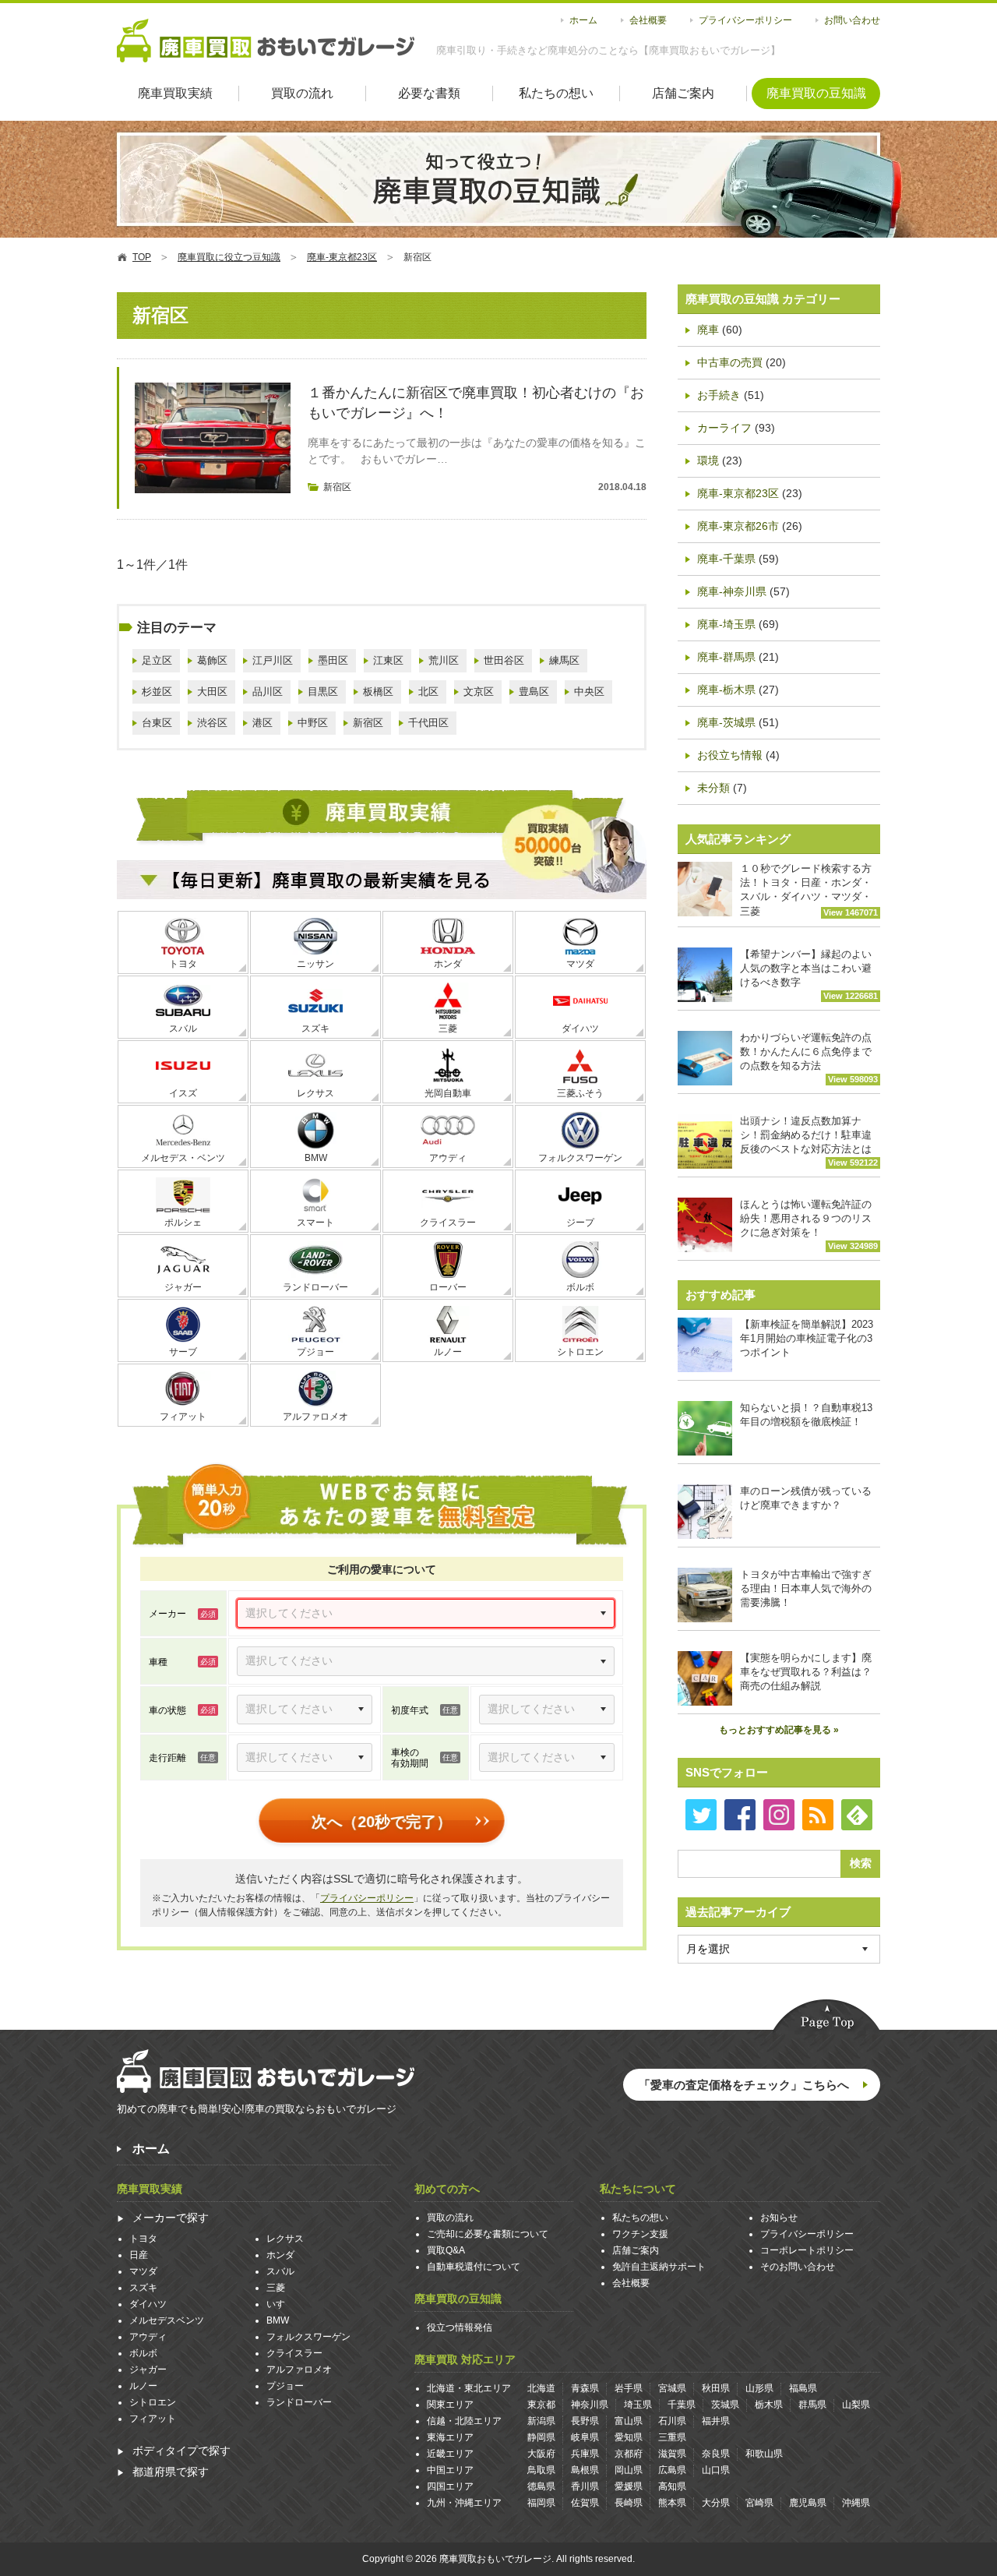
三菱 (448, 1029)
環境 (708, 461)
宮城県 (672, 2388)
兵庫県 (585, 2454)
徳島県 (541, 2486)
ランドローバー (315, 1287)
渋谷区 (212, 723)
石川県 (672, 2421)
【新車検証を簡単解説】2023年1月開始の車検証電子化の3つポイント (807, 1338)
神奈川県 (590, 2405)
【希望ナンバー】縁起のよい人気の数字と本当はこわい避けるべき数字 (809, 974)
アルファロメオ (315, 1417)
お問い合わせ (852, 20)
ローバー (448, 1287)
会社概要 (648, 20)
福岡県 (541, 2503)
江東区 (388, 660)
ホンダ (448, 964)
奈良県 (716, 2454)
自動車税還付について (474, 2267)
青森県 (585, 2388)
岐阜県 (585, 2437)
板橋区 (378, 692)
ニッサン (315, 964)
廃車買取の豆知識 (816, 93)
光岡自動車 (448, 1093)
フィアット (183, 1417)
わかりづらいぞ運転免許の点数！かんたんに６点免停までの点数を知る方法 (809, 1058)
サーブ (183, 1352)
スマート (315, 1223)
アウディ (448, 1158)
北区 (428, 692)
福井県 (716, 2421)
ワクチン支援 (640, 2234)
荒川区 (444, 660)
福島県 (803, 2388)
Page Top (826, 2017)
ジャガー (183, 1287)
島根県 (585, 2470)
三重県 (672, 2437)
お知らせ (779, 2218)
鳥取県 (541, 2470)
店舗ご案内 (683, 93)
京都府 (629, 2454)
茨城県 (725, 2405)
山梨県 (856, 2405)
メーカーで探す (171, 2218)
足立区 (157, 660)
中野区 (313, 723)
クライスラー (448, 1223)
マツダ (580, 964)
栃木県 (769, 2405)
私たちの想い (556, 93)
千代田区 (428, 723)
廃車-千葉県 (726, 559)
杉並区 (157, 692)
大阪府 (541, 2454)
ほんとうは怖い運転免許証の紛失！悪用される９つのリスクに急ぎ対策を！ (809, 1224)
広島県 (672, 2470)
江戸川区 (273, 660)
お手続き (719, 395)
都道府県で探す (171, 2472)
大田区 (212, 692)
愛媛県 (629, 2486)
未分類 (713, 788)
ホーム (583, 20)
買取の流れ (302, 93)
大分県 (716, 2503)
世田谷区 (504, 660)
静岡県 (541, 2437)
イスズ (183, 1093)
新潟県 (541, 2421)
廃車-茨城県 (726, 722)
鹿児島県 (808, 2503)
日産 (139, 2255)
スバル (183, 1029)
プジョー (315, 1352)
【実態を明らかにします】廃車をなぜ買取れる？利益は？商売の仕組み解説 (806, 1672)
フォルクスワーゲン (580, 1158)
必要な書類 (429, 93)
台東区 (157, 723)
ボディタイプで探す (181, 2451)
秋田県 (716, 2388)
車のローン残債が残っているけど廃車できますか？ (806, 1498)
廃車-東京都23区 (738, 493)
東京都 (541, 2405)
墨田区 (333, 660)
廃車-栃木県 (726, 690)
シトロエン (580, 1352)
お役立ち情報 (730, 755)
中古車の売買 (730, 362)
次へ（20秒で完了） (382, 1822)
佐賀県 (585, 2503)
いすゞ (280, 2304)
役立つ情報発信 (460, 2327)
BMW (316, 1158)
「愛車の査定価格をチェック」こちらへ (744, 2085)
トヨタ (183, 964)
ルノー (448, 1352)
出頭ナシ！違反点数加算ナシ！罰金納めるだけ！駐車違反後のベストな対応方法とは (809, 1141)
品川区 (268, 692)
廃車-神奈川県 (732, 591)
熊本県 (672, 2503)
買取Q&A (446, 2250)
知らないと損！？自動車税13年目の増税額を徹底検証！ (806, 1415)
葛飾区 (212, 660)
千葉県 (682, 2405)
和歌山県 (764, 2454)
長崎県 (629, 2503)
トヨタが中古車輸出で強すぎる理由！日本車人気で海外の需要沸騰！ (806, 1588)
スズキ (315, 1029)
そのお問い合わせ (798, 2267)
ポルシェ (183, 1223)
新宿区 (337, 487)
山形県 (759, 2388)
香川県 (585, 2486)
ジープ (580, 1223)
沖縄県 (856, 2503)
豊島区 (534, 692)
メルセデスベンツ (167, 2320)
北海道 (541, 2388)
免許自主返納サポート (659, 2267)
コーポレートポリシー (807, 2250)
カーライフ (724, 428)
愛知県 (629, 2437)
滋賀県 (672, 2454)
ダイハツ (580, 1029)
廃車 (708, 330)
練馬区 (564, 660)
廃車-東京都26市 (738, 526)
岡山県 (629, 2470)
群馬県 (812, 2405)
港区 (262, 723)
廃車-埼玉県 (726, 624)
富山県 (629, 2421)
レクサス (315, 1093)
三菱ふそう (580, 1093)
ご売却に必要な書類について (488, 2234)
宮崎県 (759, 2503)
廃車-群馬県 (726, 657)
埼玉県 (638, 2405)
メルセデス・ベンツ (183, 1158)
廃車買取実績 (175, 93)
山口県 (716, 2470)
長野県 (585, 2421)
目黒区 (323, 692)
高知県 (672, 2486)
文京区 (479, 692)
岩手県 (629, 2388)
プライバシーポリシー (745, 20)
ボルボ (580, 1287)
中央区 (589, 692)
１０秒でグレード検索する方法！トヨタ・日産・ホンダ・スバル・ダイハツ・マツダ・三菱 (809, 890)
